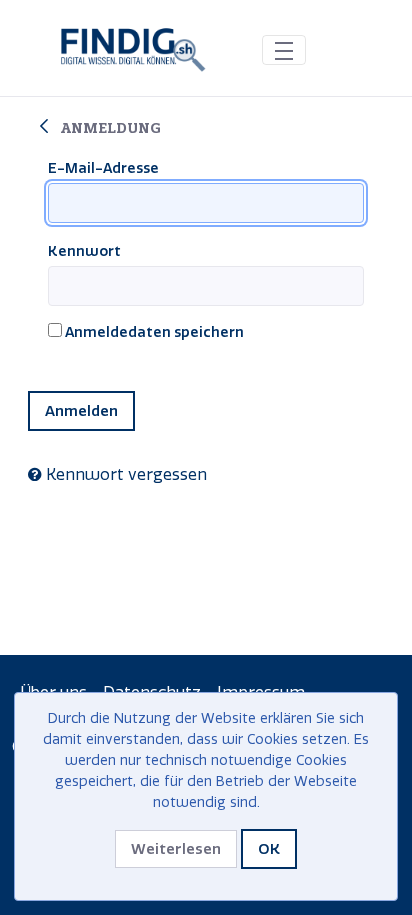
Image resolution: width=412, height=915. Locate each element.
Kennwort (84, 251)
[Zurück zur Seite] (44, 127)
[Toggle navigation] (284, 49)
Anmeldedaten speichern (153, 332)
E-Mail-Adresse (103, 168)
